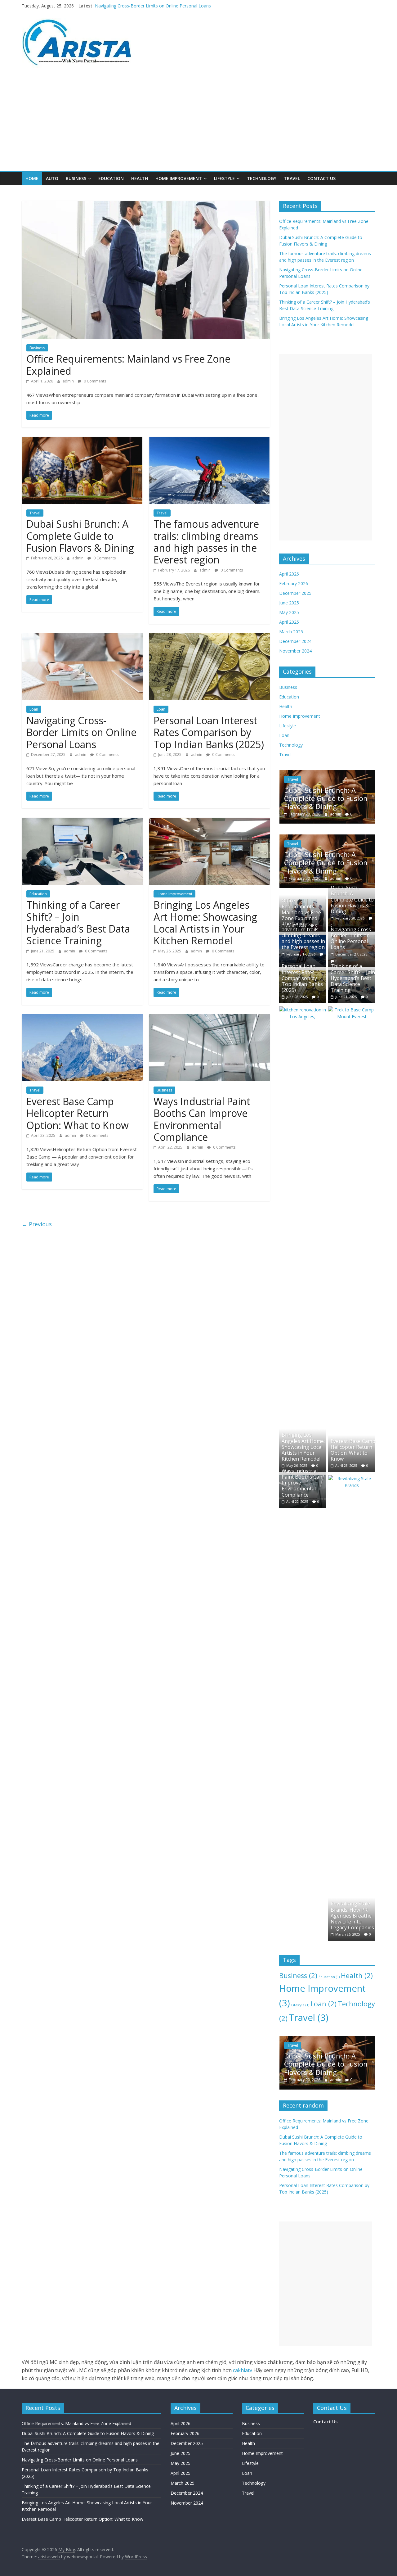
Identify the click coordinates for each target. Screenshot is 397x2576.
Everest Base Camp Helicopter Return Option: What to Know (78, 1113)
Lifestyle (224, 178)
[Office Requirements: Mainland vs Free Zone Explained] (146, 205)
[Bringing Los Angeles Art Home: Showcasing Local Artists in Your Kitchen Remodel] (209, 821)
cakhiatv (243, 2370)
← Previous (37, 1224)
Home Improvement (179, 178)
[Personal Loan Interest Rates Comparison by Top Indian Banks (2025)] (209, 637)
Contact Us (321, 178)
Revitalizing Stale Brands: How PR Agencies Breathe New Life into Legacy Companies (352, 1916)
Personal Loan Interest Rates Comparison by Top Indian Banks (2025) (209, 732)
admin (69, 381)
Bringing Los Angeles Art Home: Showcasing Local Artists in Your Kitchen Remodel (205, 923)
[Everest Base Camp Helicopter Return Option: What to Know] (82, 1018)
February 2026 (294, 583)
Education (111, 178)
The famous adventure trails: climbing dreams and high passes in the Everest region (179, 6)
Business (76, 178)
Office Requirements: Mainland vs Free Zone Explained (128, 365)
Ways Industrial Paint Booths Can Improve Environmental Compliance (202, 1119)
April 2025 (289, 622)
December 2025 (295, 593)
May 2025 (289, 612)
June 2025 (289, 603)
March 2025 (291, 632)
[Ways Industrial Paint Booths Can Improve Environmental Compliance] (209, 1018)
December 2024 (295, 641)
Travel (292, 178)
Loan (34, 709)
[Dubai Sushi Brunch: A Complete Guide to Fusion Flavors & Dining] (82, 441)
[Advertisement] (198, 124)
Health (140, 178)
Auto (52, 178)
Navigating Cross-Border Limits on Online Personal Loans (81, 732)
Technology (262, 178)
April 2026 (289, 574)
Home (32, 178)
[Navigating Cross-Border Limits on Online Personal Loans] (82, 637)
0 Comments (94, 381)
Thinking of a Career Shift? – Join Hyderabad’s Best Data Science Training (78, 923)
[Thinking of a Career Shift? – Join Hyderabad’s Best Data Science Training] (82, 821)
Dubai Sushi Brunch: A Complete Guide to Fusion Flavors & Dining (80, 536)
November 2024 (295, 651)
